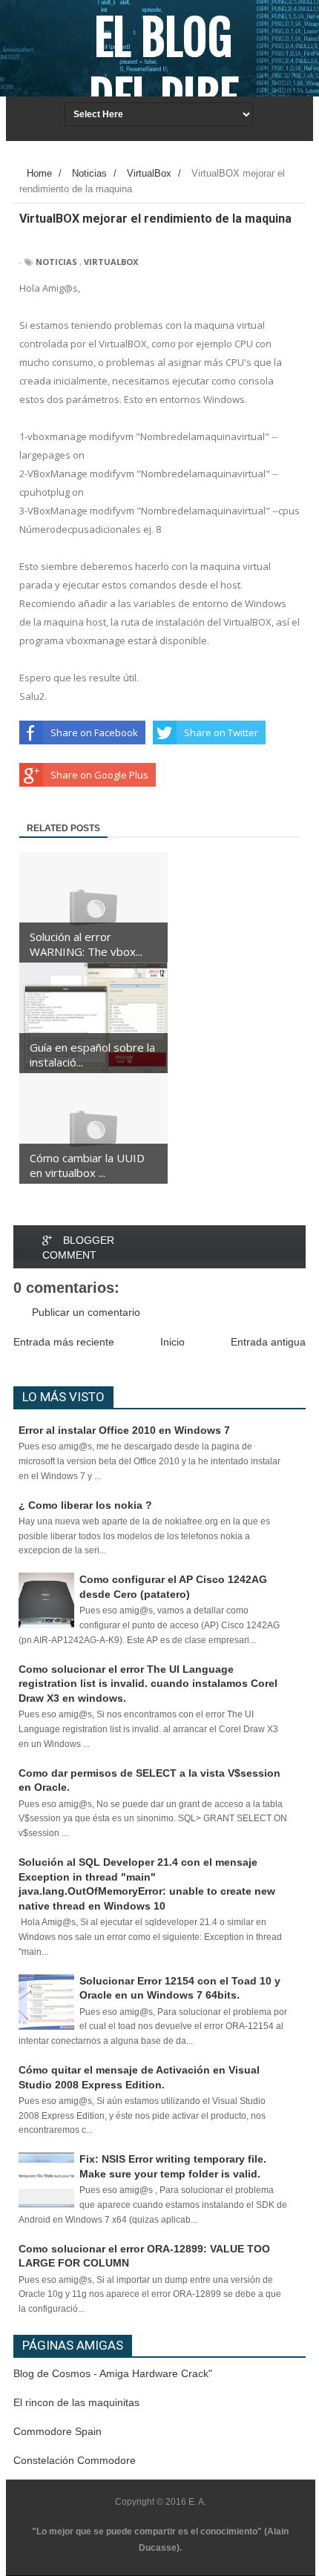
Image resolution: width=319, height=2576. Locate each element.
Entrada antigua (268, 1342)
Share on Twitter (221, 733)
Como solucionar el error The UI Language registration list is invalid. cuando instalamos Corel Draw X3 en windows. (148, 1684)
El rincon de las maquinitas (76, 2402)
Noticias (56, 262)
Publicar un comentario (86, 1312)
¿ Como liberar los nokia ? (85, 1505)
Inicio (172, 1342)
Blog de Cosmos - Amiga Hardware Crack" (113, 2373)
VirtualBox (111, 262)
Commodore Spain (57, 2431)
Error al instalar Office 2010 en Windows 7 (124, 1430)
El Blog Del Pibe (164, 68)
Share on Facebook (94, 733)
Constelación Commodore (75, 2460)
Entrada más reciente (64, 1342)
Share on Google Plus (99, 775)
